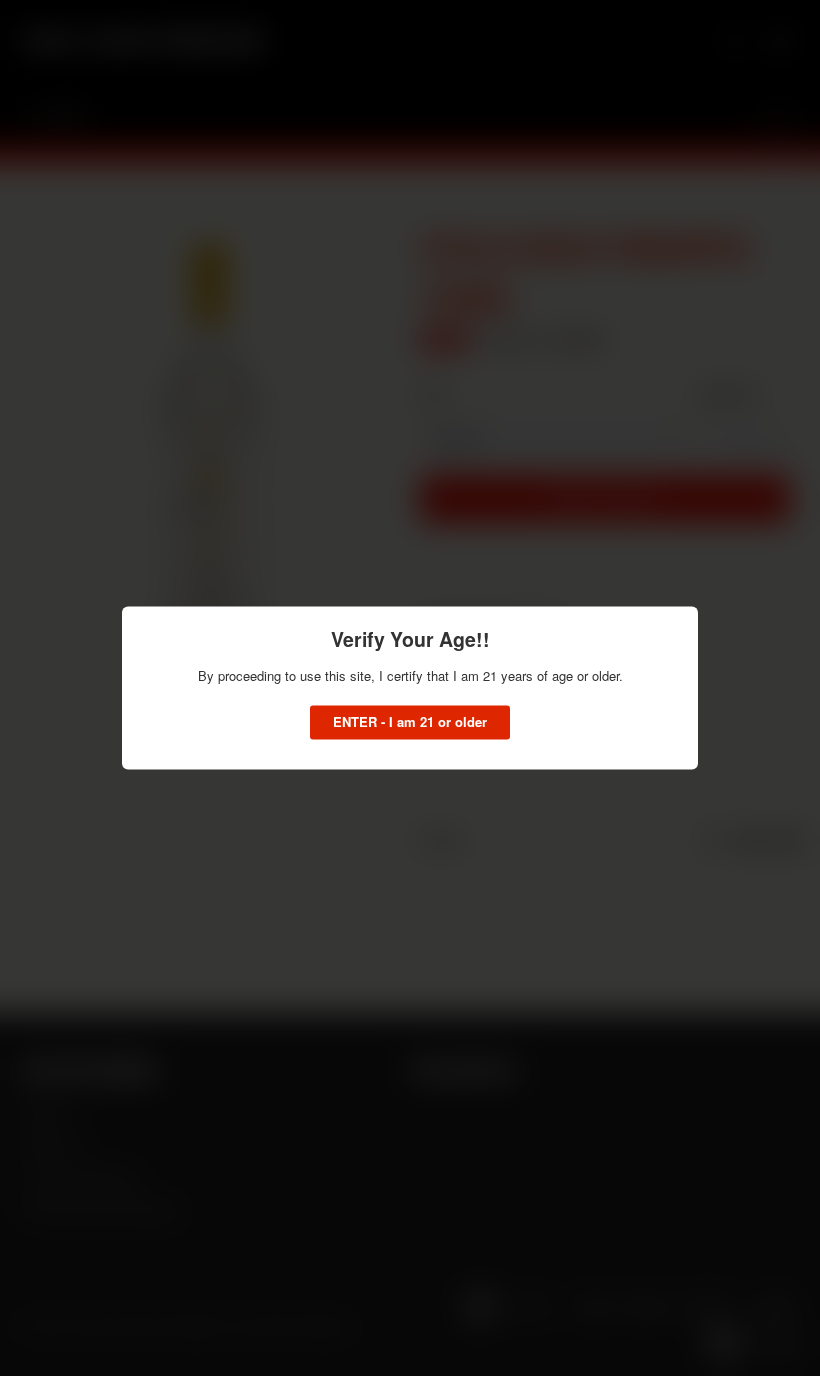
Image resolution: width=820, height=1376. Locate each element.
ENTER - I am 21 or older (410, 722)
